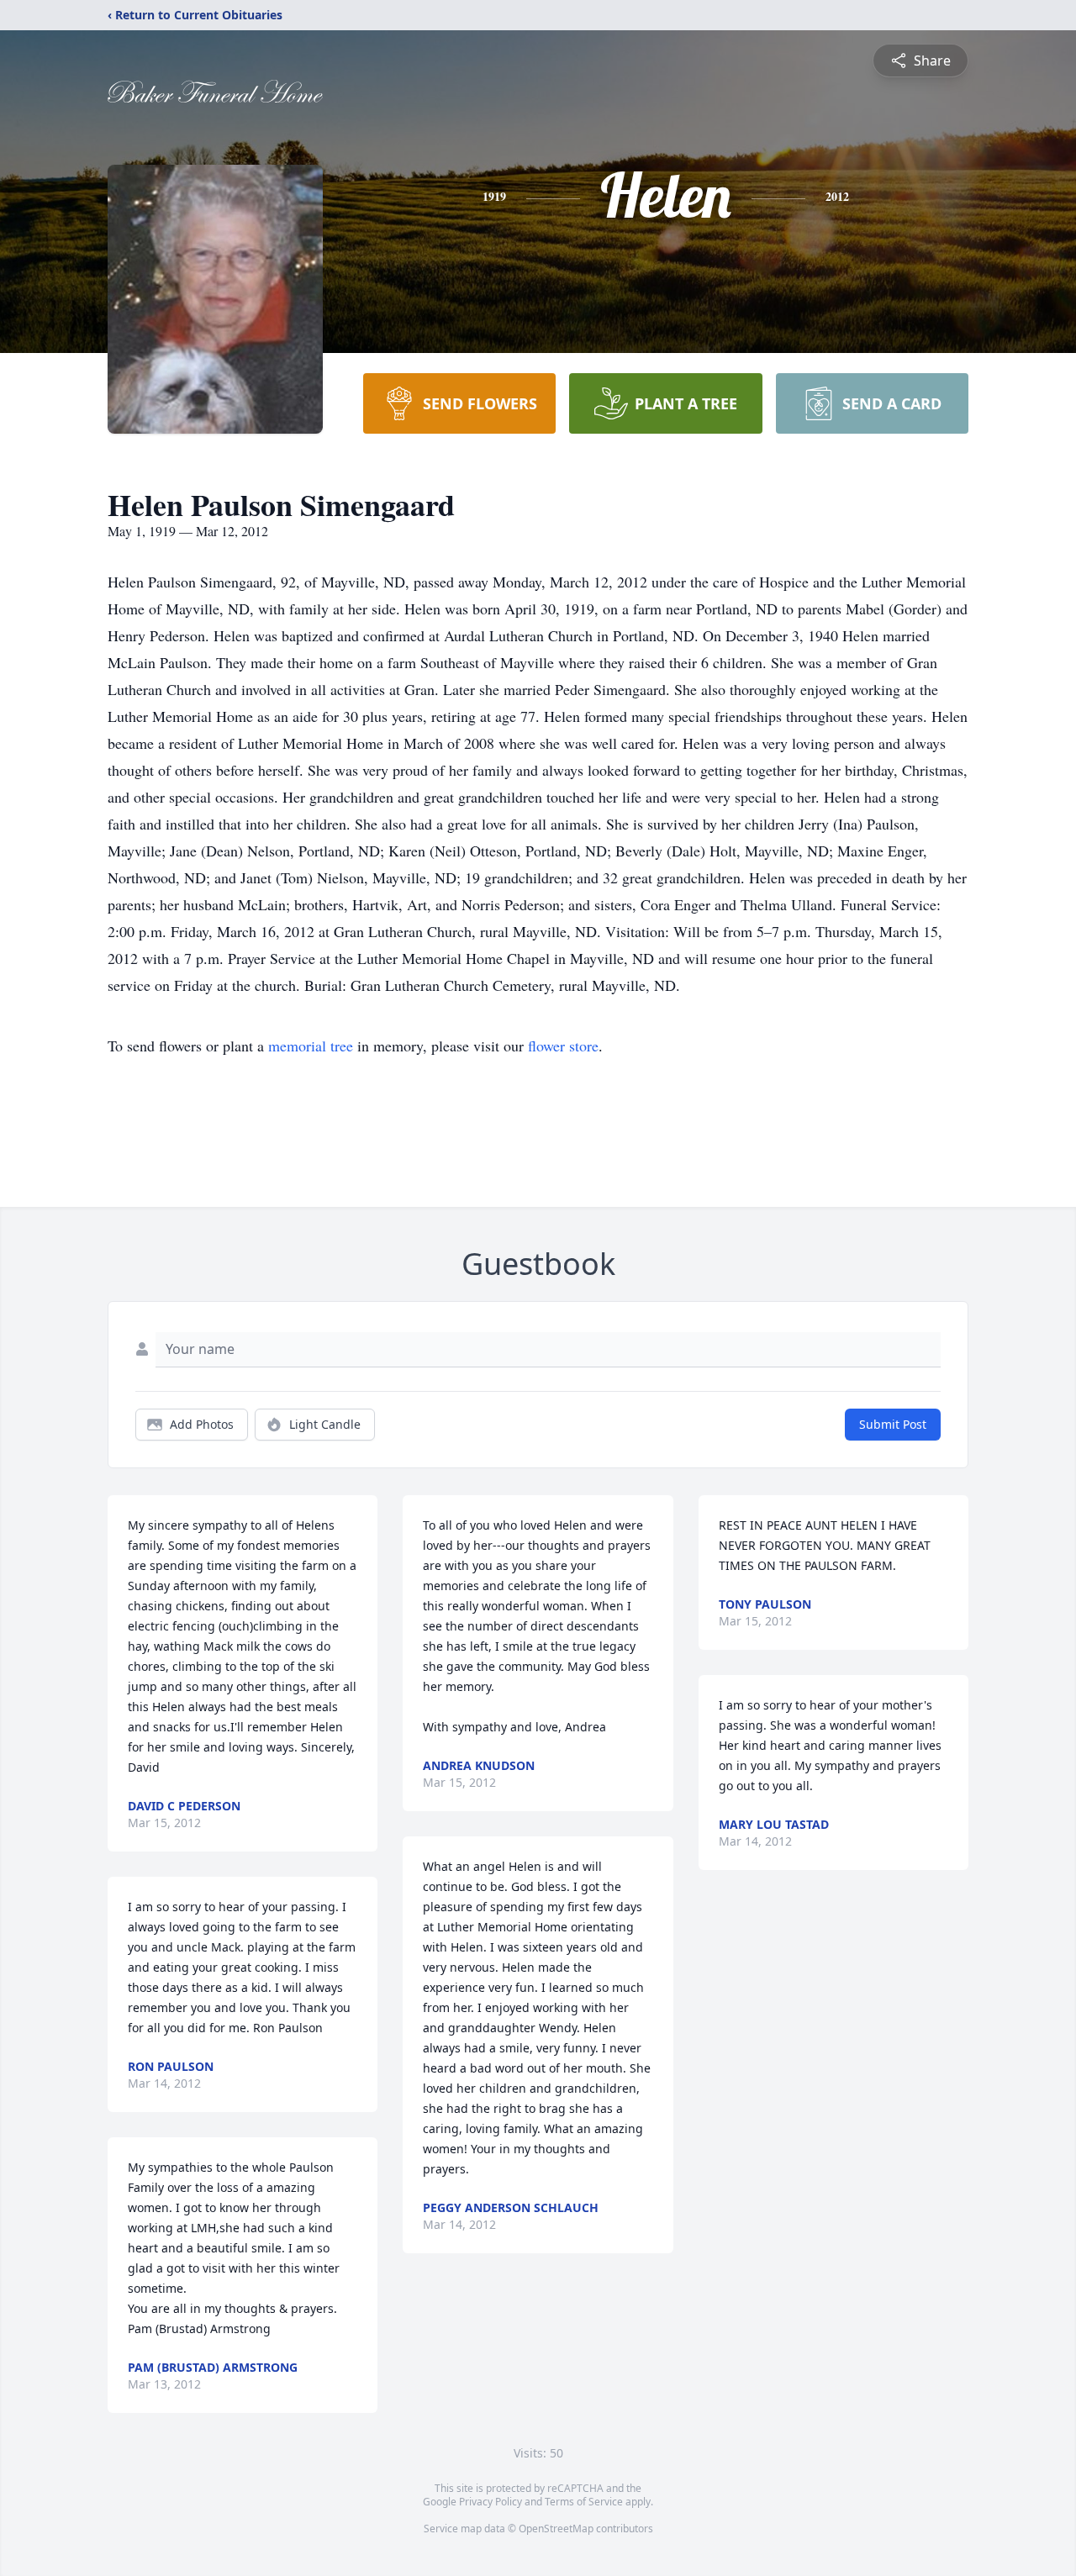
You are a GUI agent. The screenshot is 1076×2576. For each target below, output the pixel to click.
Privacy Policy (491, 2502)
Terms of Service (584, 2502)
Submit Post (893, 1424)
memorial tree (311, 1046)
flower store (563, 1046)
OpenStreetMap (556, 2529)
